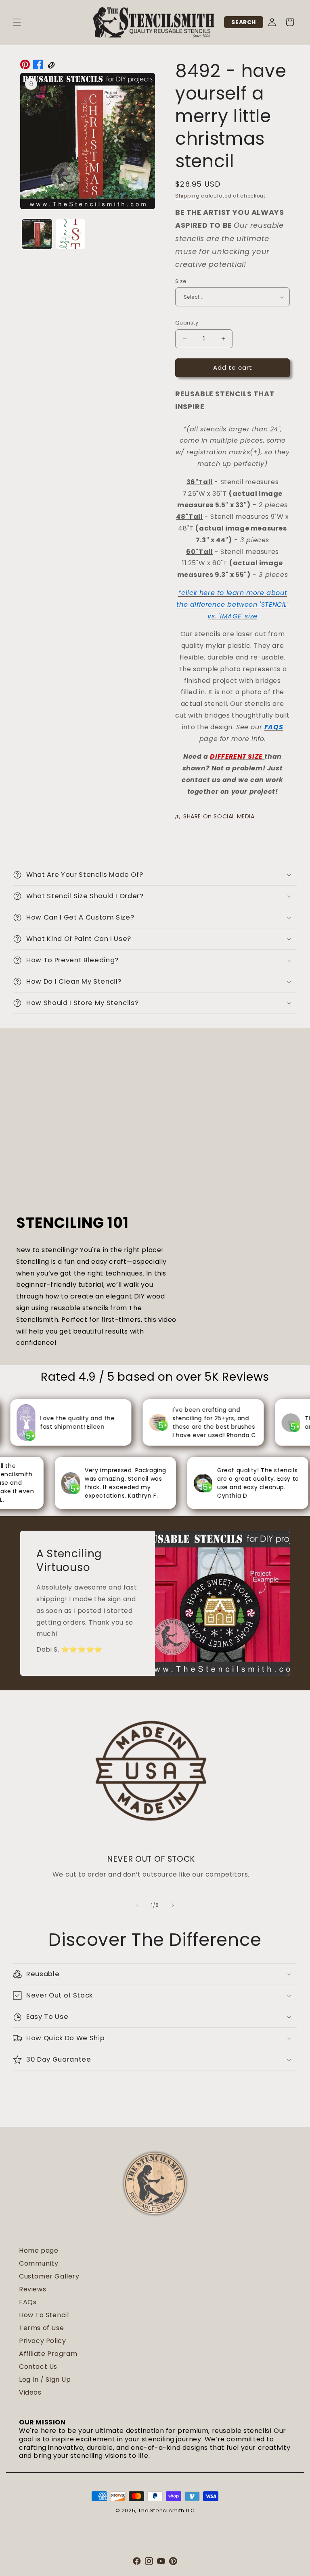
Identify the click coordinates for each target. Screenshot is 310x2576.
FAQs (28, 2302)
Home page (39, 2250)
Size (181, 281)
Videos (30, 2392)
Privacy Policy (42, 2341)
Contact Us (38, 2367)
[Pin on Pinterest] (25, 67)
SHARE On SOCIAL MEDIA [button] (219, 816)
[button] (17, 22)
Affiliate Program (48, 2354)
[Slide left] (137, 1905)
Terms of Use (41, 2328)
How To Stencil (44, 2315)
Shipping (187, 196)
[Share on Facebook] (38, 67)
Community (39, 2263)
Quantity (187, 323)
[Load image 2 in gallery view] (70, 234)
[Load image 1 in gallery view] (37, 234)
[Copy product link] (51, 67)
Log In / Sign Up (45, 2379)
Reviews (32, 2289)
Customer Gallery (49, 2276)
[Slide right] (173, 1905)
